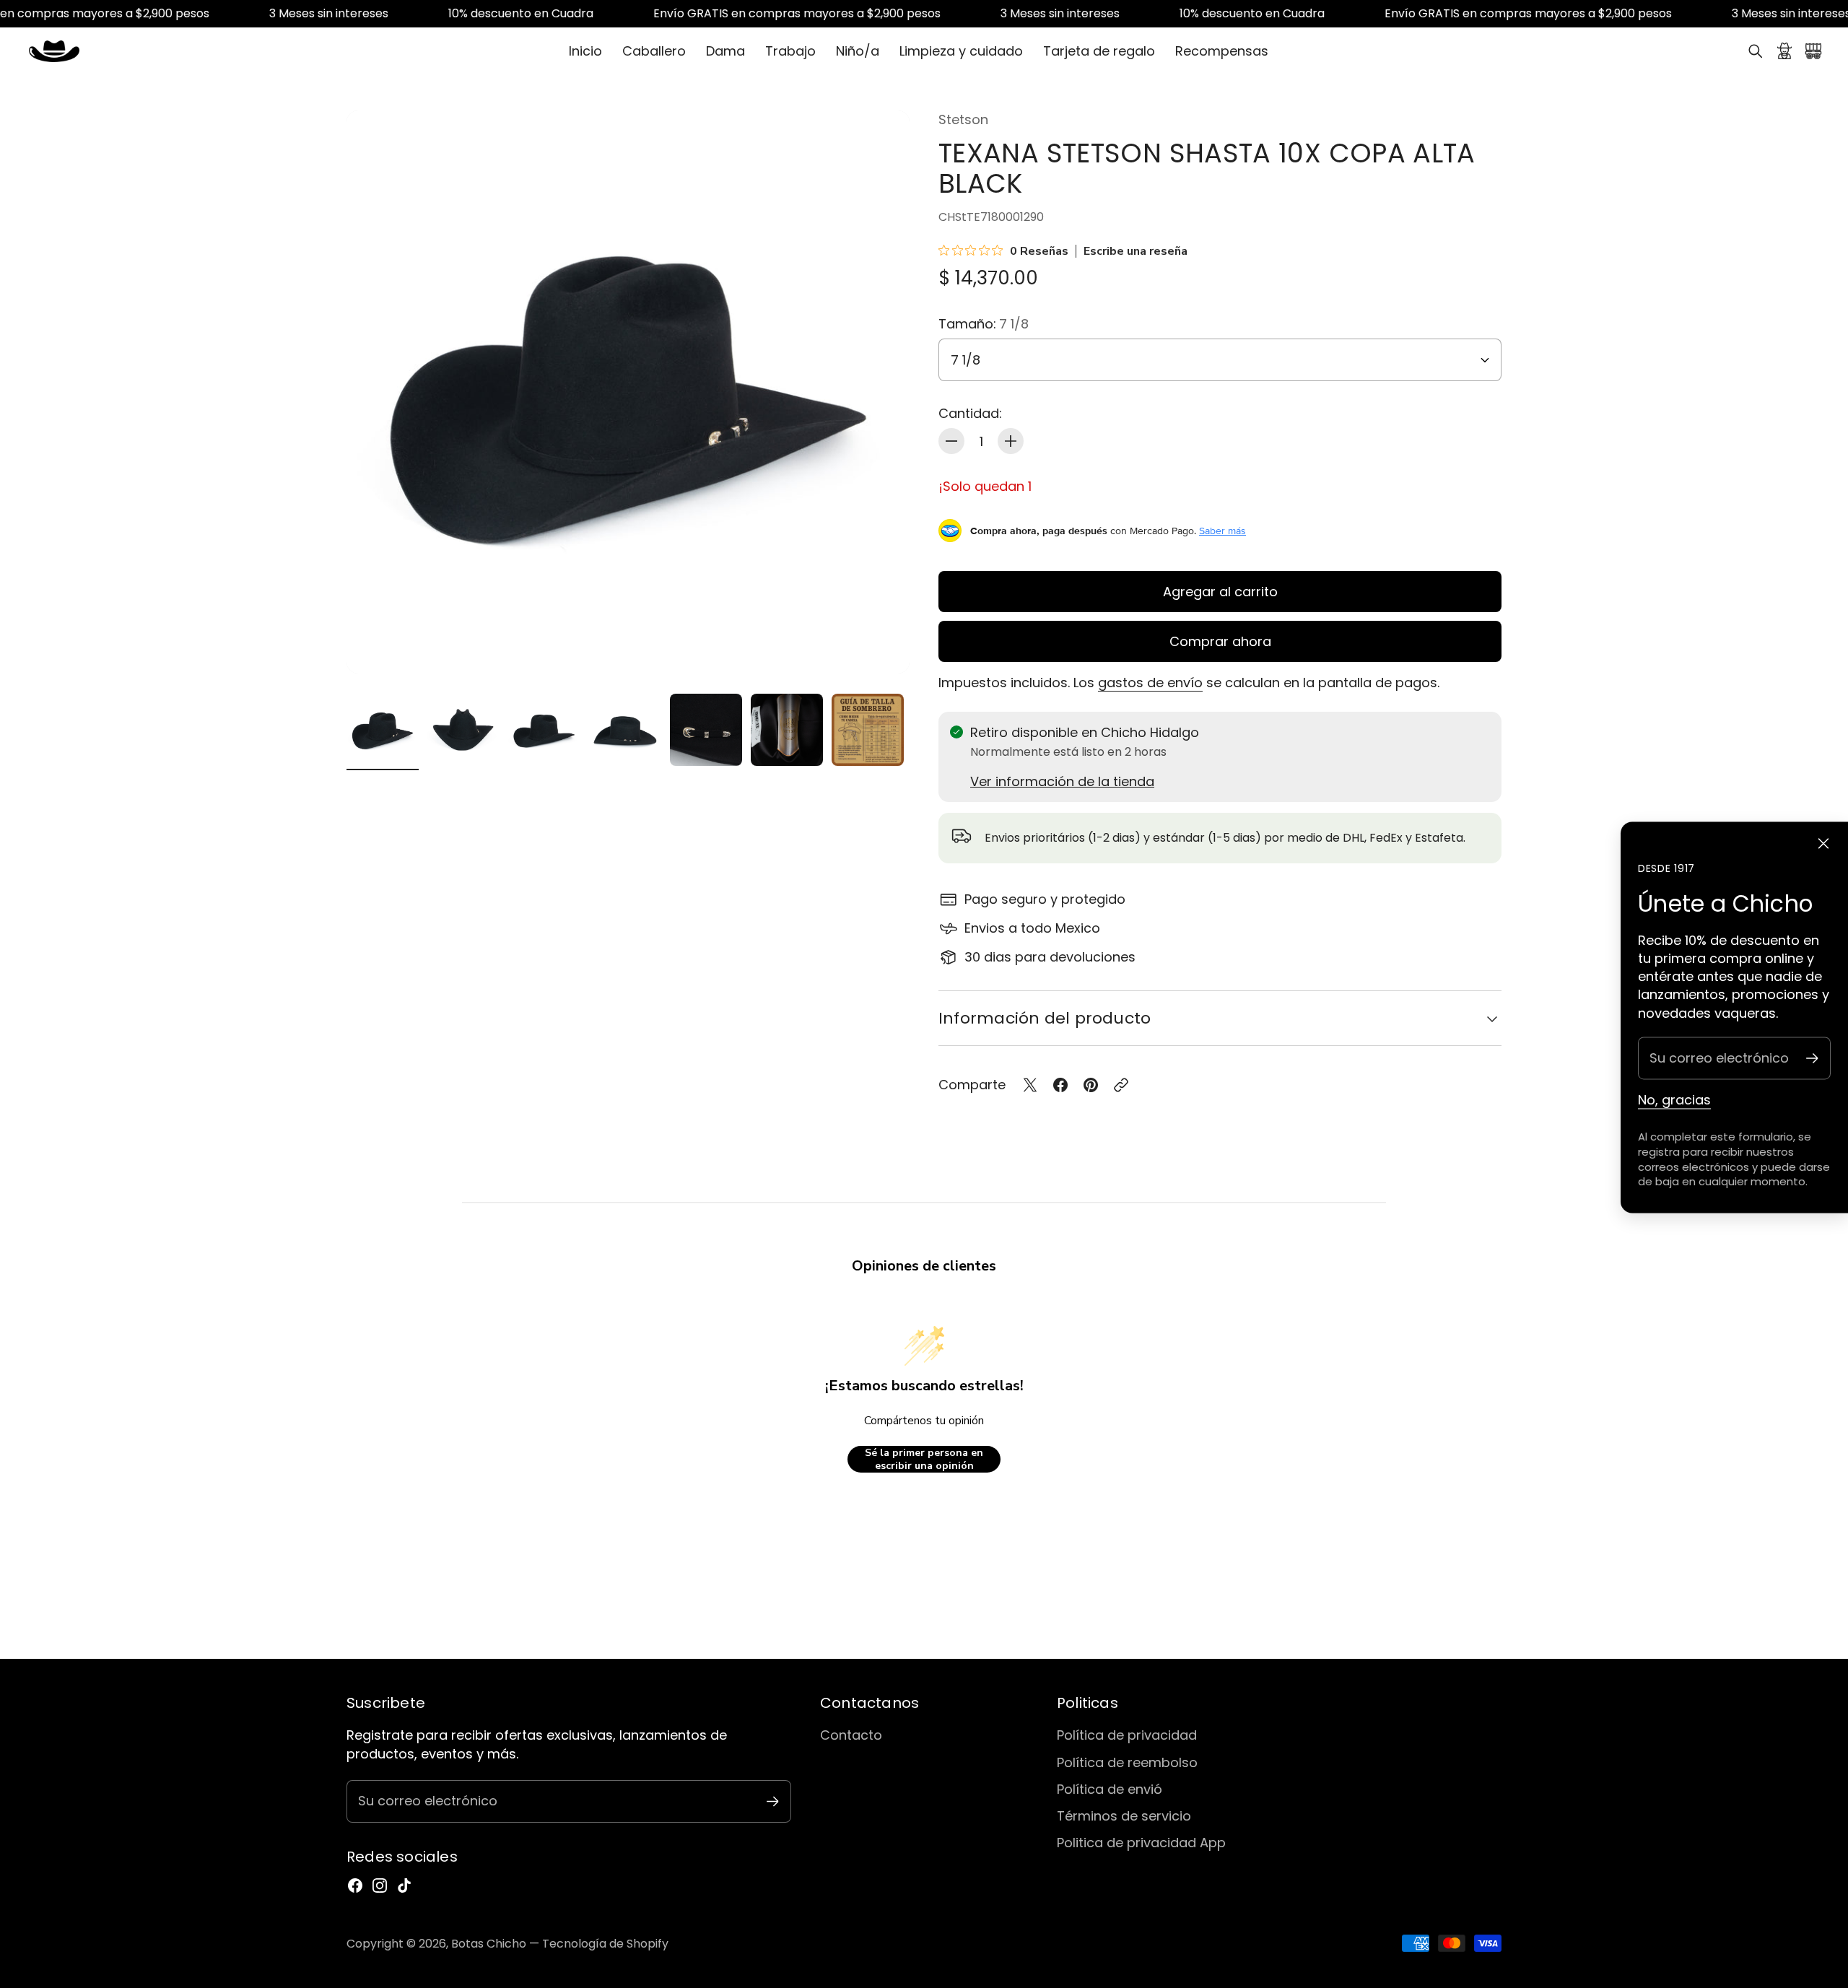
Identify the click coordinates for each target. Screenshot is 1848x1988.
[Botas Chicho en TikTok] (404, 1885)
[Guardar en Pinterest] (1091, 1085)
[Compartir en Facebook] (1060, 1085)
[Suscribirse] (1812, 1058)
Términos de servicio (1124, 1816)
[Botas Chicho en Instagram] (380, 1885)
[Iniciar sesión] (1784, 51)
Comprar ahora (1220, 641)
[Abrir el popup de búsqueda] (1756, 51)
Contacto (851, 1735)
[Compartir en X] (1030, 1085)
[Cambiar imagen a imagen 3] (544, 730)
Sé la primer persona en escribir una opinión (924, 1459)
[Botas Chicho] (54, 51)
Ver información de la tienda (1062, 781)
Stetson (963, 119)
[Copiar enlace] (1121, 1085)
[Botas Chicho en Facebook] (355, 1885)
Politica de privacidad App (1141, 1843)
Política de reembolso (1127, 1762)
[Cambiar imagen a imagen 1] (383, 730)
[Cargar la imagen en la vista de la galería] (882, 646)
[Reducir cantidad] (951, 441)
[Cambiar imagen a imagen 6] (787, 730)
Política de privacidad (1127, 1735)
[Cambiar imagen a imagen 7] (868, 730)
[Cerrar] (1823, 844)
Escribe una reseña (1136, 251)
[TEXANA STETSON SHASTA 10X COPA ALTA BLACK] (628, 392)
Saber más (1222, 531)
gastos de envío (1150, 683)
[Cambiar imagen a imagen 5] (706, 730)
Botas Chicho (489, 1944)
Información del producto (1045, 1018)
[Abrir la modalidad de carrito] (1813, 51)
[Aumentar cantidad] (1011, 441)
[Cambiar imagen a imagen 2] (463, 730)
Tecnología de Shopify (605, 1944)
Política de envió (1110, 1789)
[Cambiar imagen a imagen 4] (625, 730)
